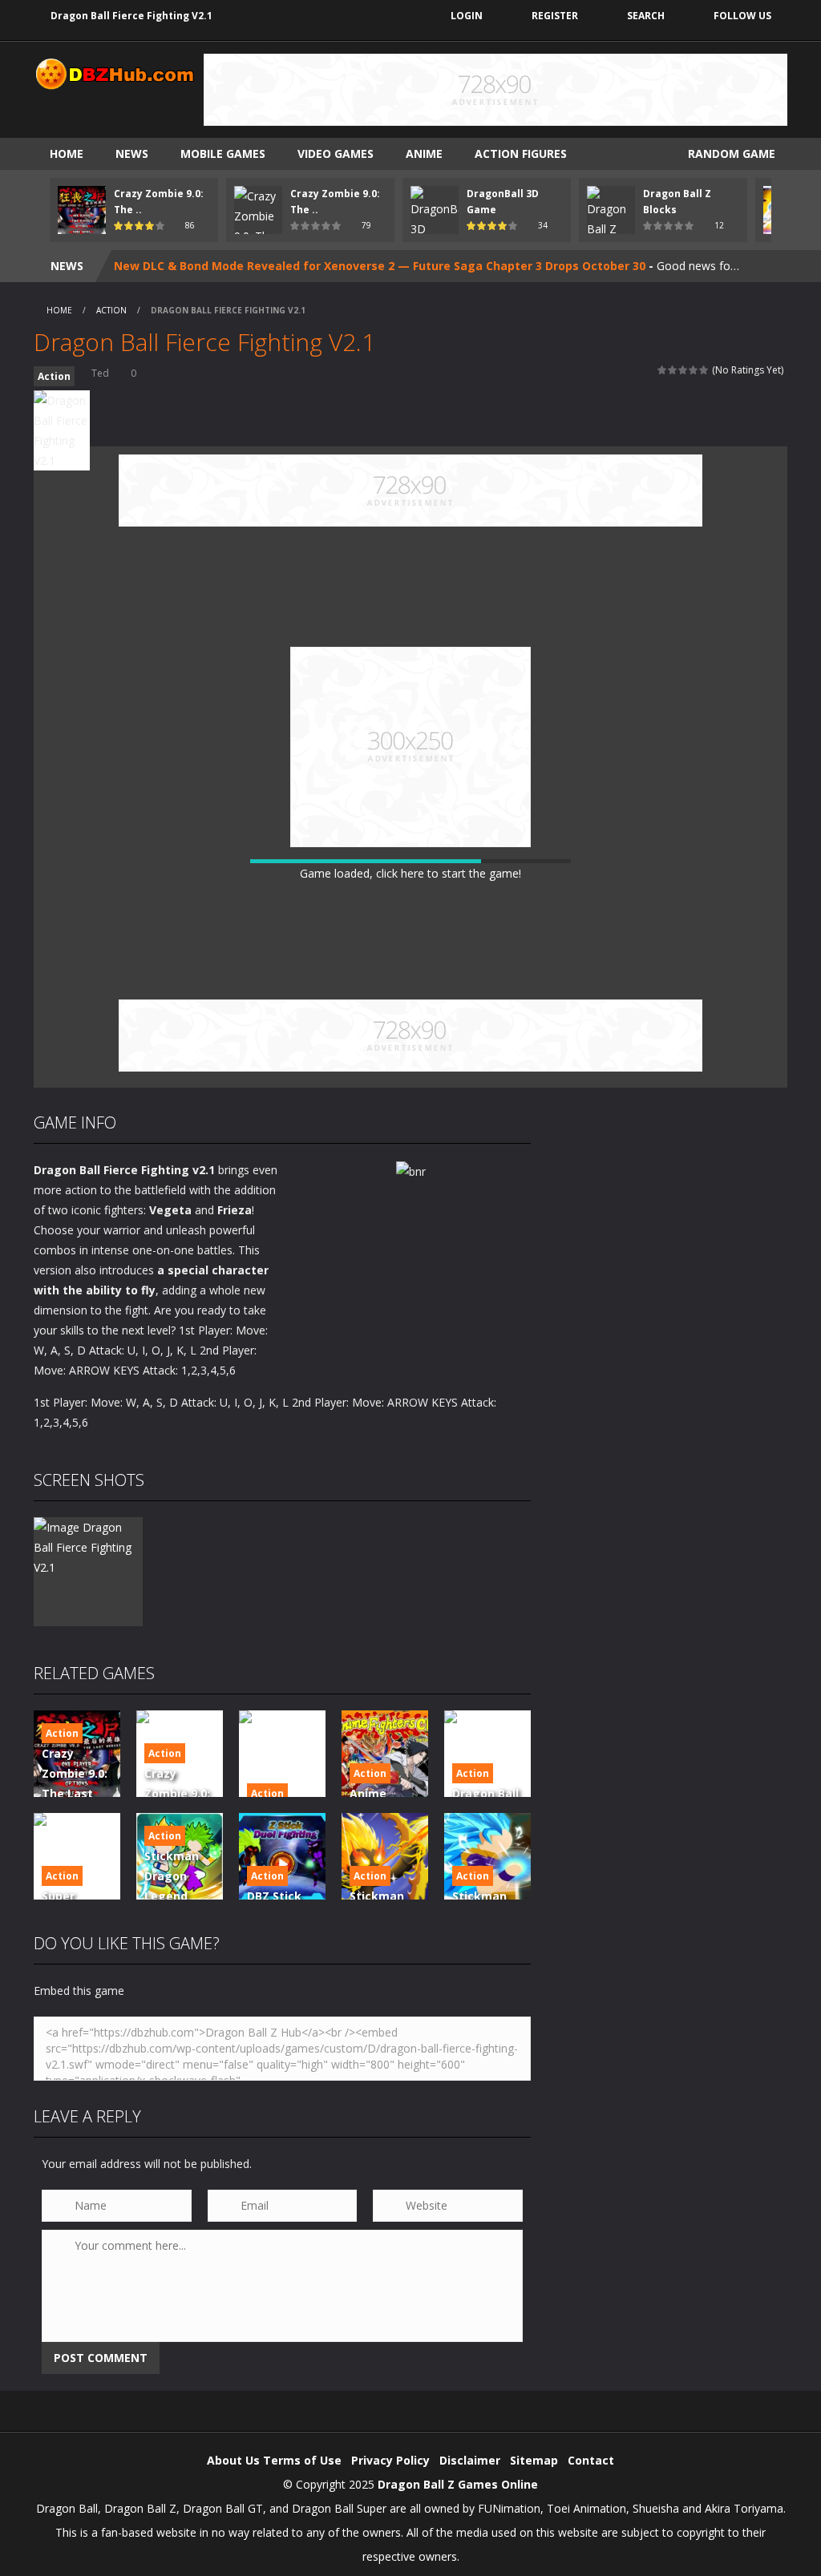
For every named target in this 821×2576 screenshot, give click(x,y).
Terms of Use (302, 2460)
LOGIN (467, 16)
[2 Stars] (673, 370)
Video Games (336, 153)
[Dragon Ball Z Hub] (114, 73)
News (132, 153)
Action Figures (521, 153)
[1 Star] (663, 370)
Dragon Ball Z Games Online (458, 2484)
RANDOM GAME (730, 153)
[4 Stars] (694, 370)
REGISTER (555, 16)
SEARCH (646, 16)
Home (67, 153)
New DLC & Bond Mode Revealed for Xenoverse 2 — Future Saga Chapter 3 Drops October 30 (380, 266)
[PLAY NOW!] (82, 209)
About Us (233, 2460)
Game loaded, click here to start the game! (410, 873)
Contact (591, 2460)
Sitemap (534, 2460)
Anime (424, 153)
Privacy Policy (390, 2460)
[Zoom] (88, 1546)
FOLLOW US (742, 16)
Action (111, 310)
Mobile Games (223, 153)
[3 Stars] (683, 370)
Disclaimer (470, 2460)
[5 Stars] (704, 370)
